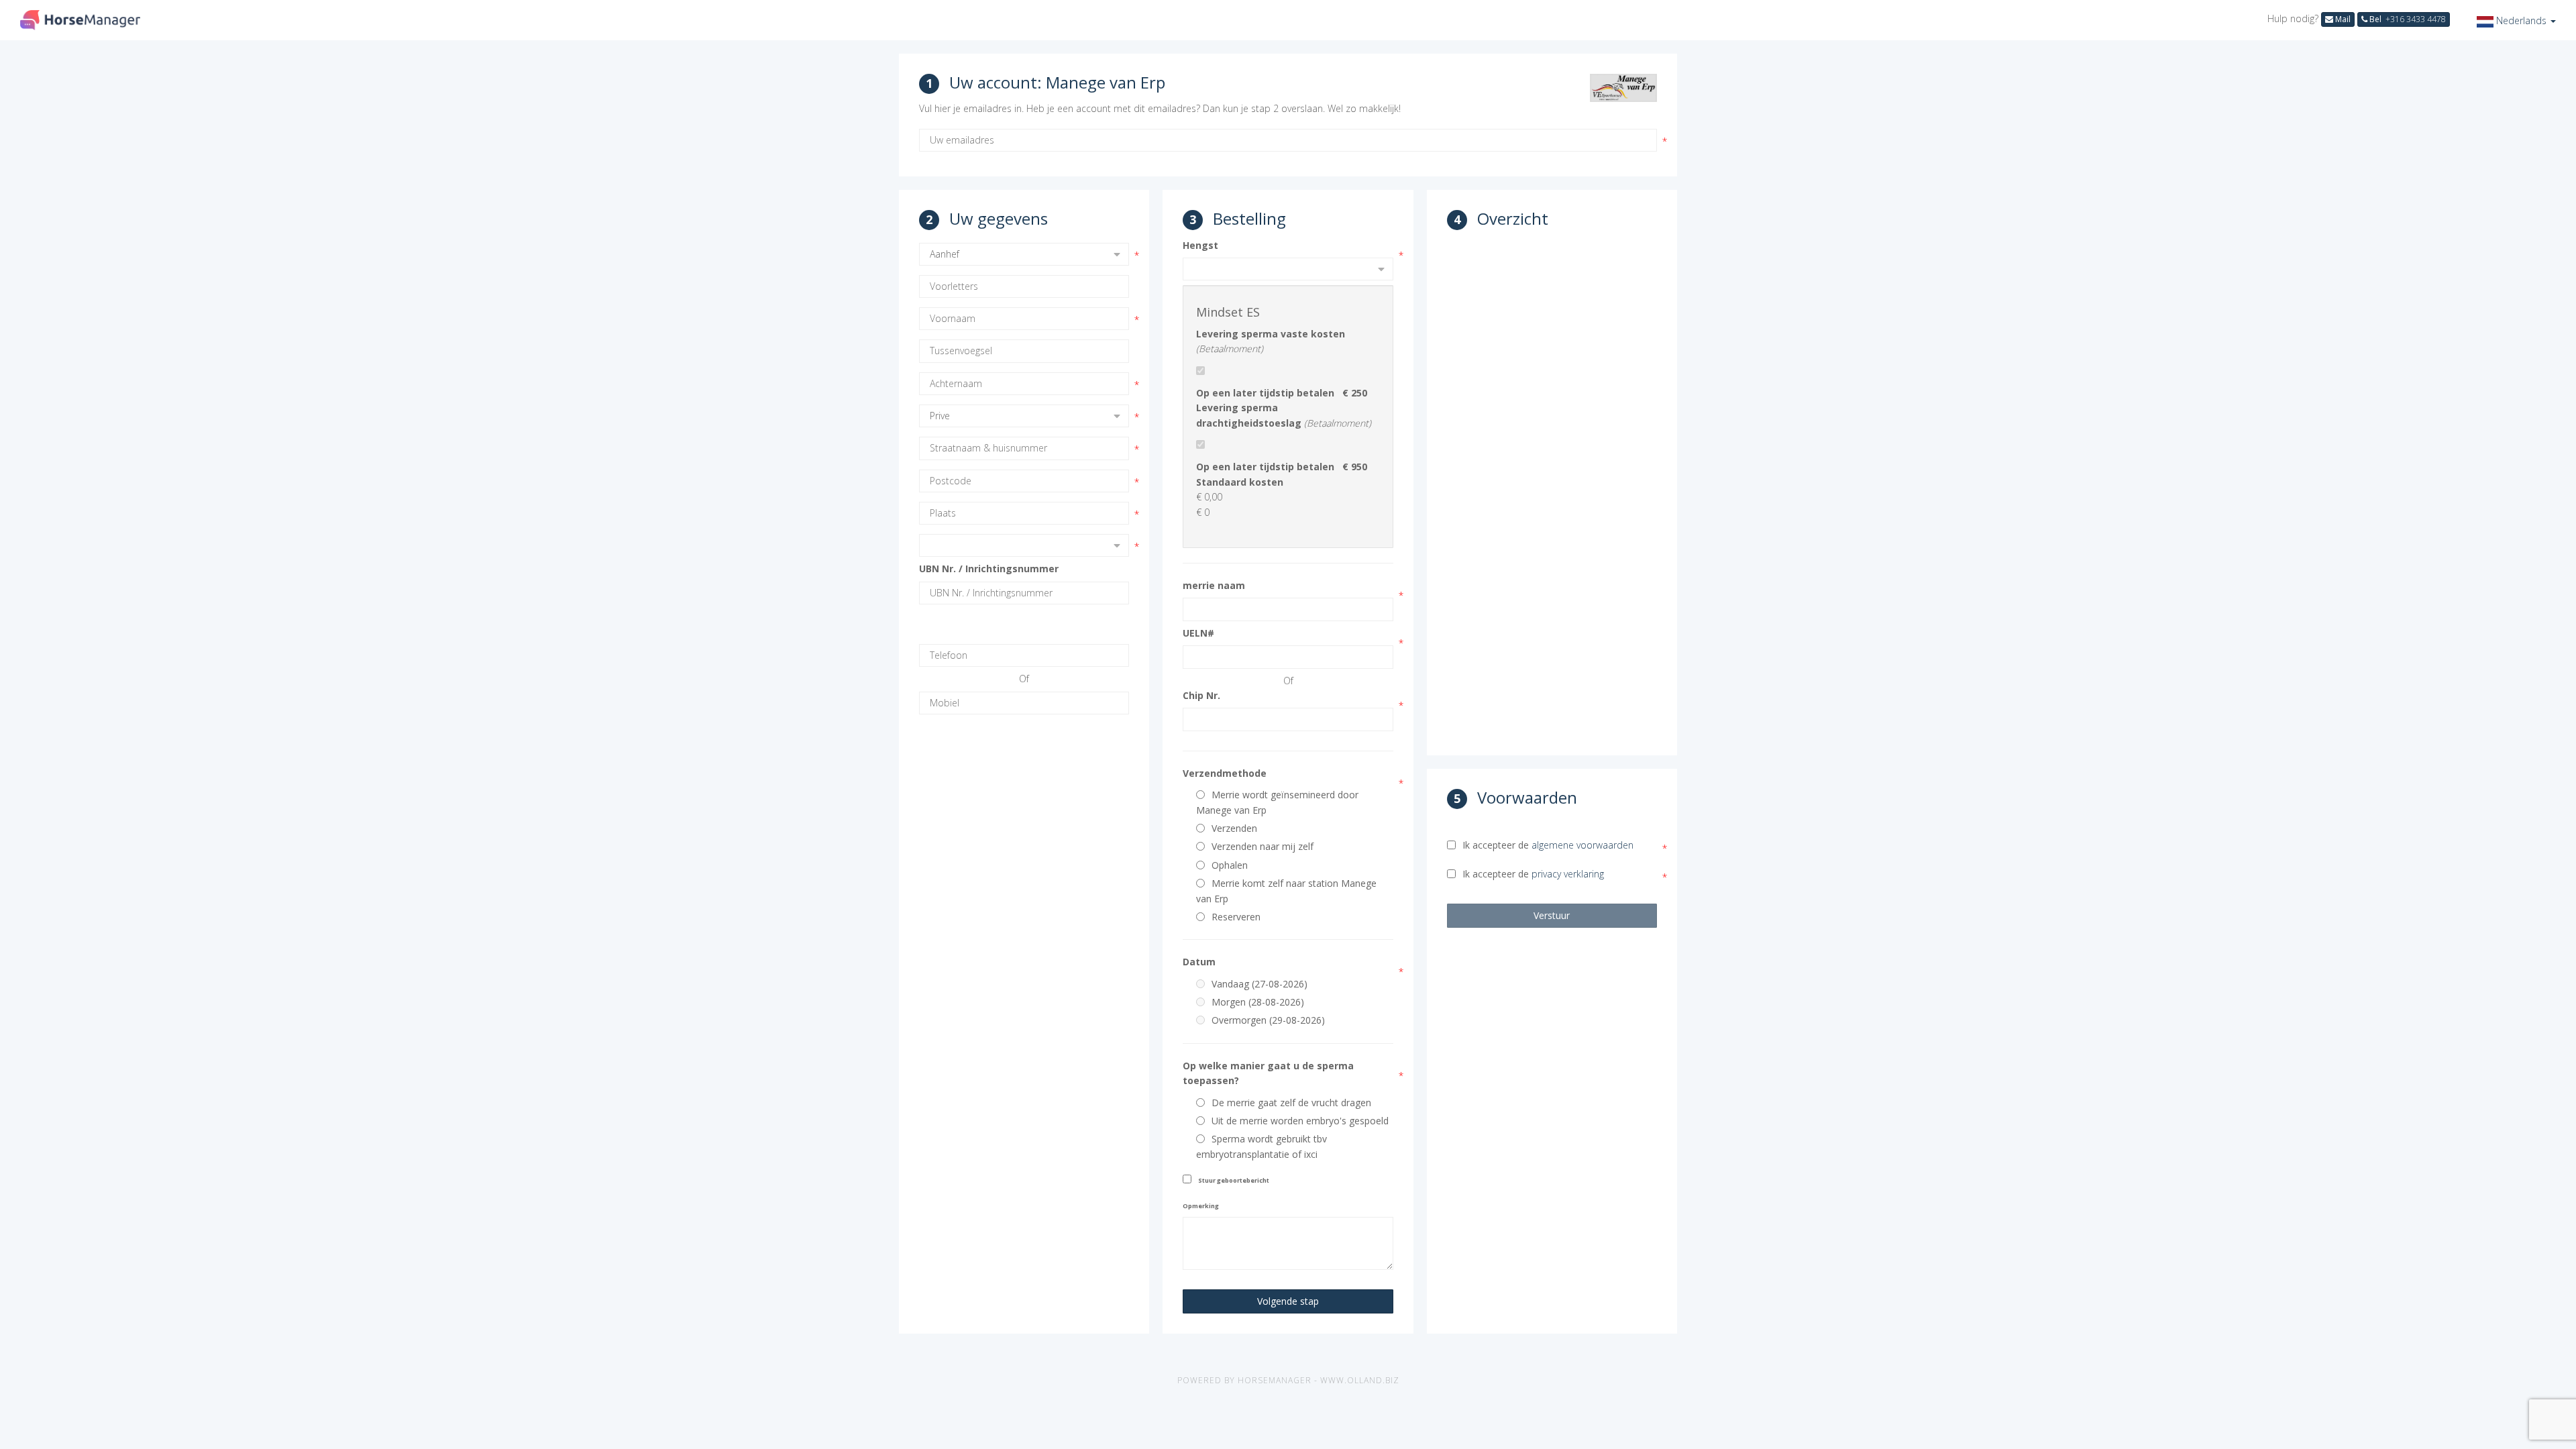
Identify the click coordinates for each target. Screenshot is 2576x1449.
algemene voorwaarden (1582, 845)
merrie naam (1214, 585)
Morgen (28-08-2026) (1258, 1002)
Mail (2342, 19)
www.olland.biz (1360, 1380)
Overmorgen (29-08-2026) (1268, 1020)
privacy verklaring (1568, 874)
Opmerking (1201, 1206)
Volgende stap (1288, 1301)
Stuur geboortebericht (1234, 1180)
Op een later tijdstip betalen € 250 (1282, 393)
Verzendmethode (1225, 773)
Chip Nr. (1201, 695)
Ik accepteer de (1548, 845)
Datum (1199, 962)
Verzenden (1234, 828)
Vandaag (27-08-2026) (1259, 984)
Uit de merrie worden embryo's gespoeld (1300, 1121)
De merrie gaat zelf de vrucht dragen (1291, 1103)
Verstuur (1552, 915)
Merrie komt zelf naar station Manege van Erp (1286, 891)
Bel (2407, 19)
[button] (2516, 20)
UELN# (1198, 633)
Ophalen (1230, 865)
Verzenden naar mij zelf (1263, 846)
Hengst (1200, 245)
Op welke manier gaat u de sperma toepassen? (1268, 1073)
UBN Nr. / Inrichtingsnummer (989, 569)
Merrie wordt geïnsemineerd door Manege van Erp (1277, 802)
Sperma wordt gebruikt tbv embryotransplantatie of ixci (1262, 1146)
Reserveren (1236, 917)
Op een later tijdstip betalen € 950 (1282, 467)
